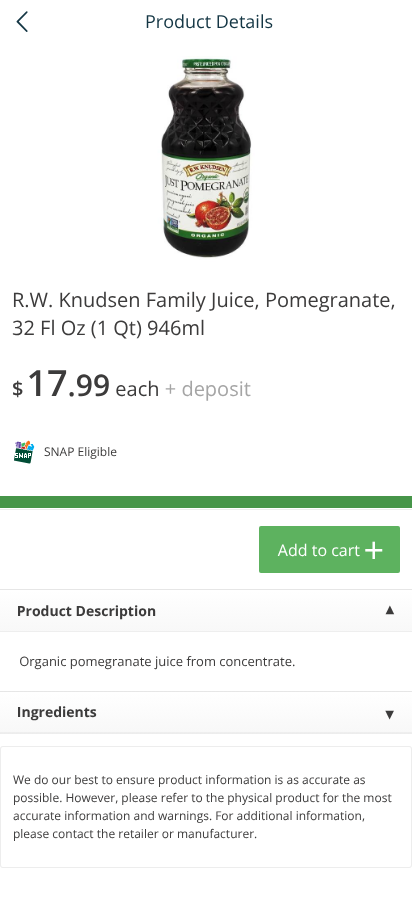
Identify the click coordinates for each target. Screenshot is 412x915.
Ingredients (57, 712)
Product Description (86, 611)
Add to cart (319, 550)
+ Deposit (208, 388)
